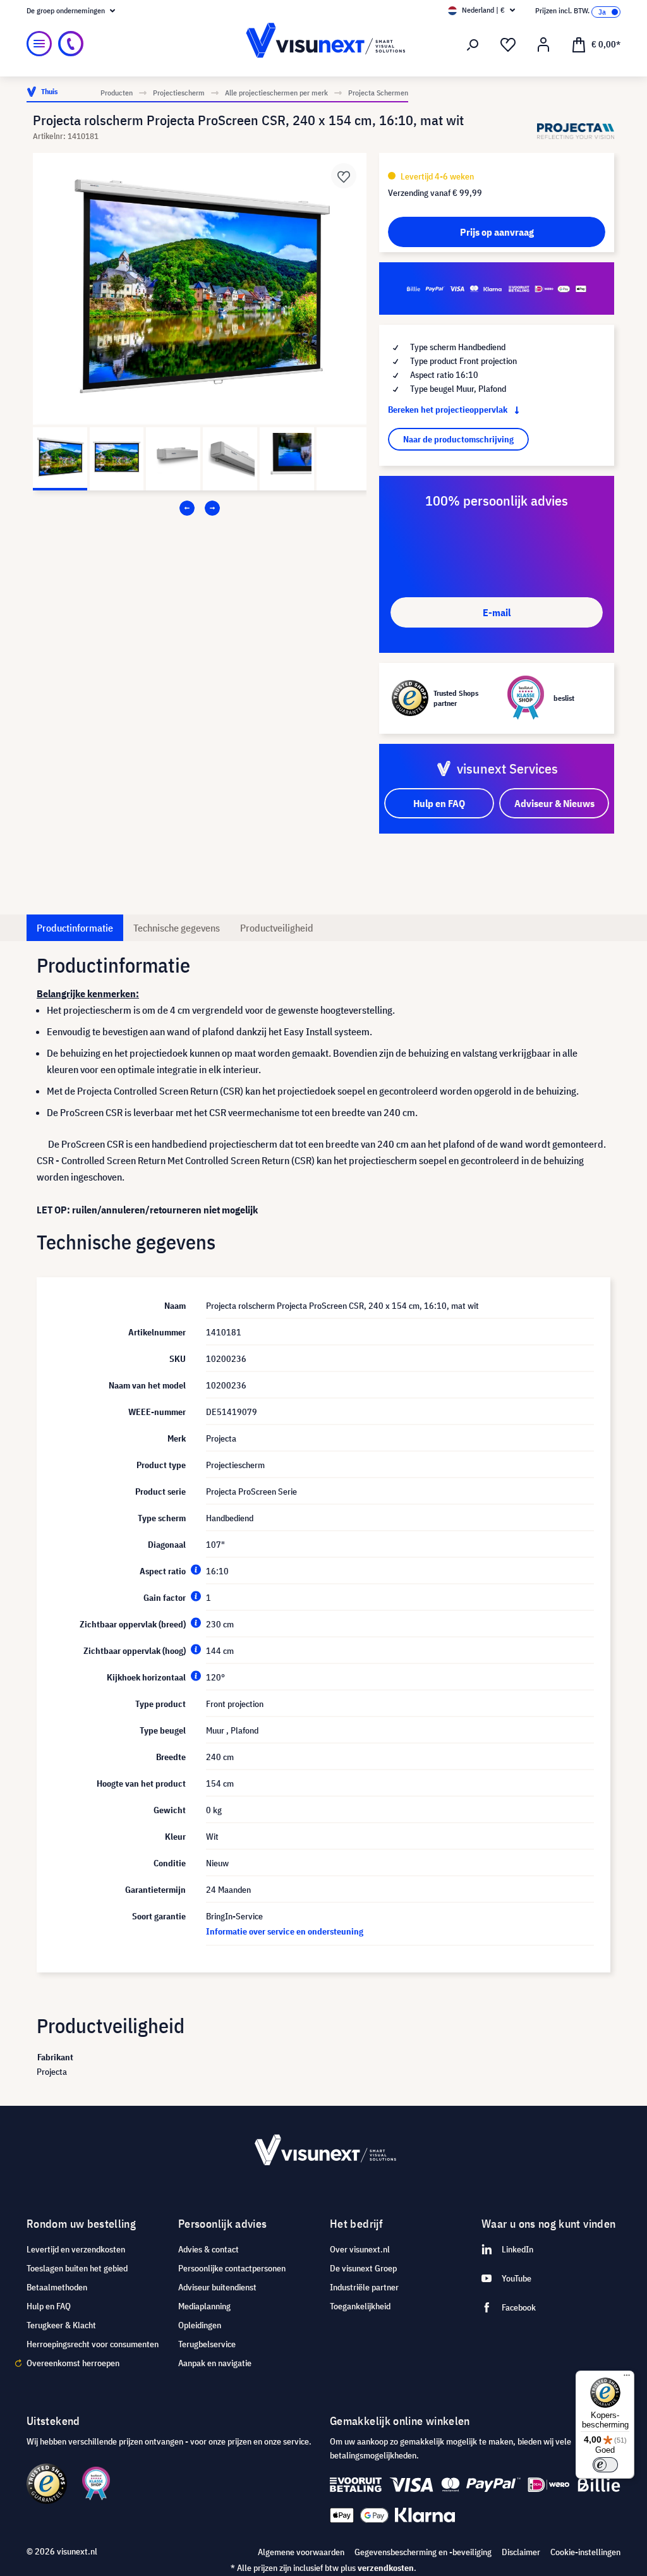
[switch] (605, 2465)
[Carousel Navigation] (200, 508)
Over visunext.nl (360, 2249)
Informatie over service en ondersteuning (285, 1931)
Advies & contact (209, 2249)
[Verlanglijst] (508, 45)
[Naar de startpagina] (323, 44)
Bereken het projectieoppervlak (449, 410)
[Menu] (39, 44)
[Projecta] (576, 131)
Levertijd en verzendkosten (76, 2249)
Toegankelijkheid (360, 2306)
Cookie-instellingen (585, 2552)
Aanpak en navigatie (215, 2363)
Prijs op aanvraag (497, 232)
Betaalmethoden (57, 2287)
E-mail (497, 612)
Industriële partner (364, 2287)
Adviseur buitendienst (217, 2287)
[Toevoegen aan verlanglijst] (344, 176)
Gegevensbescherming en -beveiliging (423, 2552)
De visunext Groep (363, 2268)
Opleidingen (200, 2325)
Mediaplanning (204, 2306)
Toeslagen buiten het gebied (77, 2268)
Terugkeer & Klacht (61, 2325)
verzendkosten (386, 2568)
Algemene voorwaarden (301, 2552)
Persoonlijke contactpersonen (232, 2268)
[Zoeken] (473, 45)
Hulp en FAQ (49, 2306)
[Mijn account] (543, 45)
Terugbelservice (207, 2344)
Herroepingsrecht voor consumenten (93, 2344)
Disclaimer (521, 2552)
